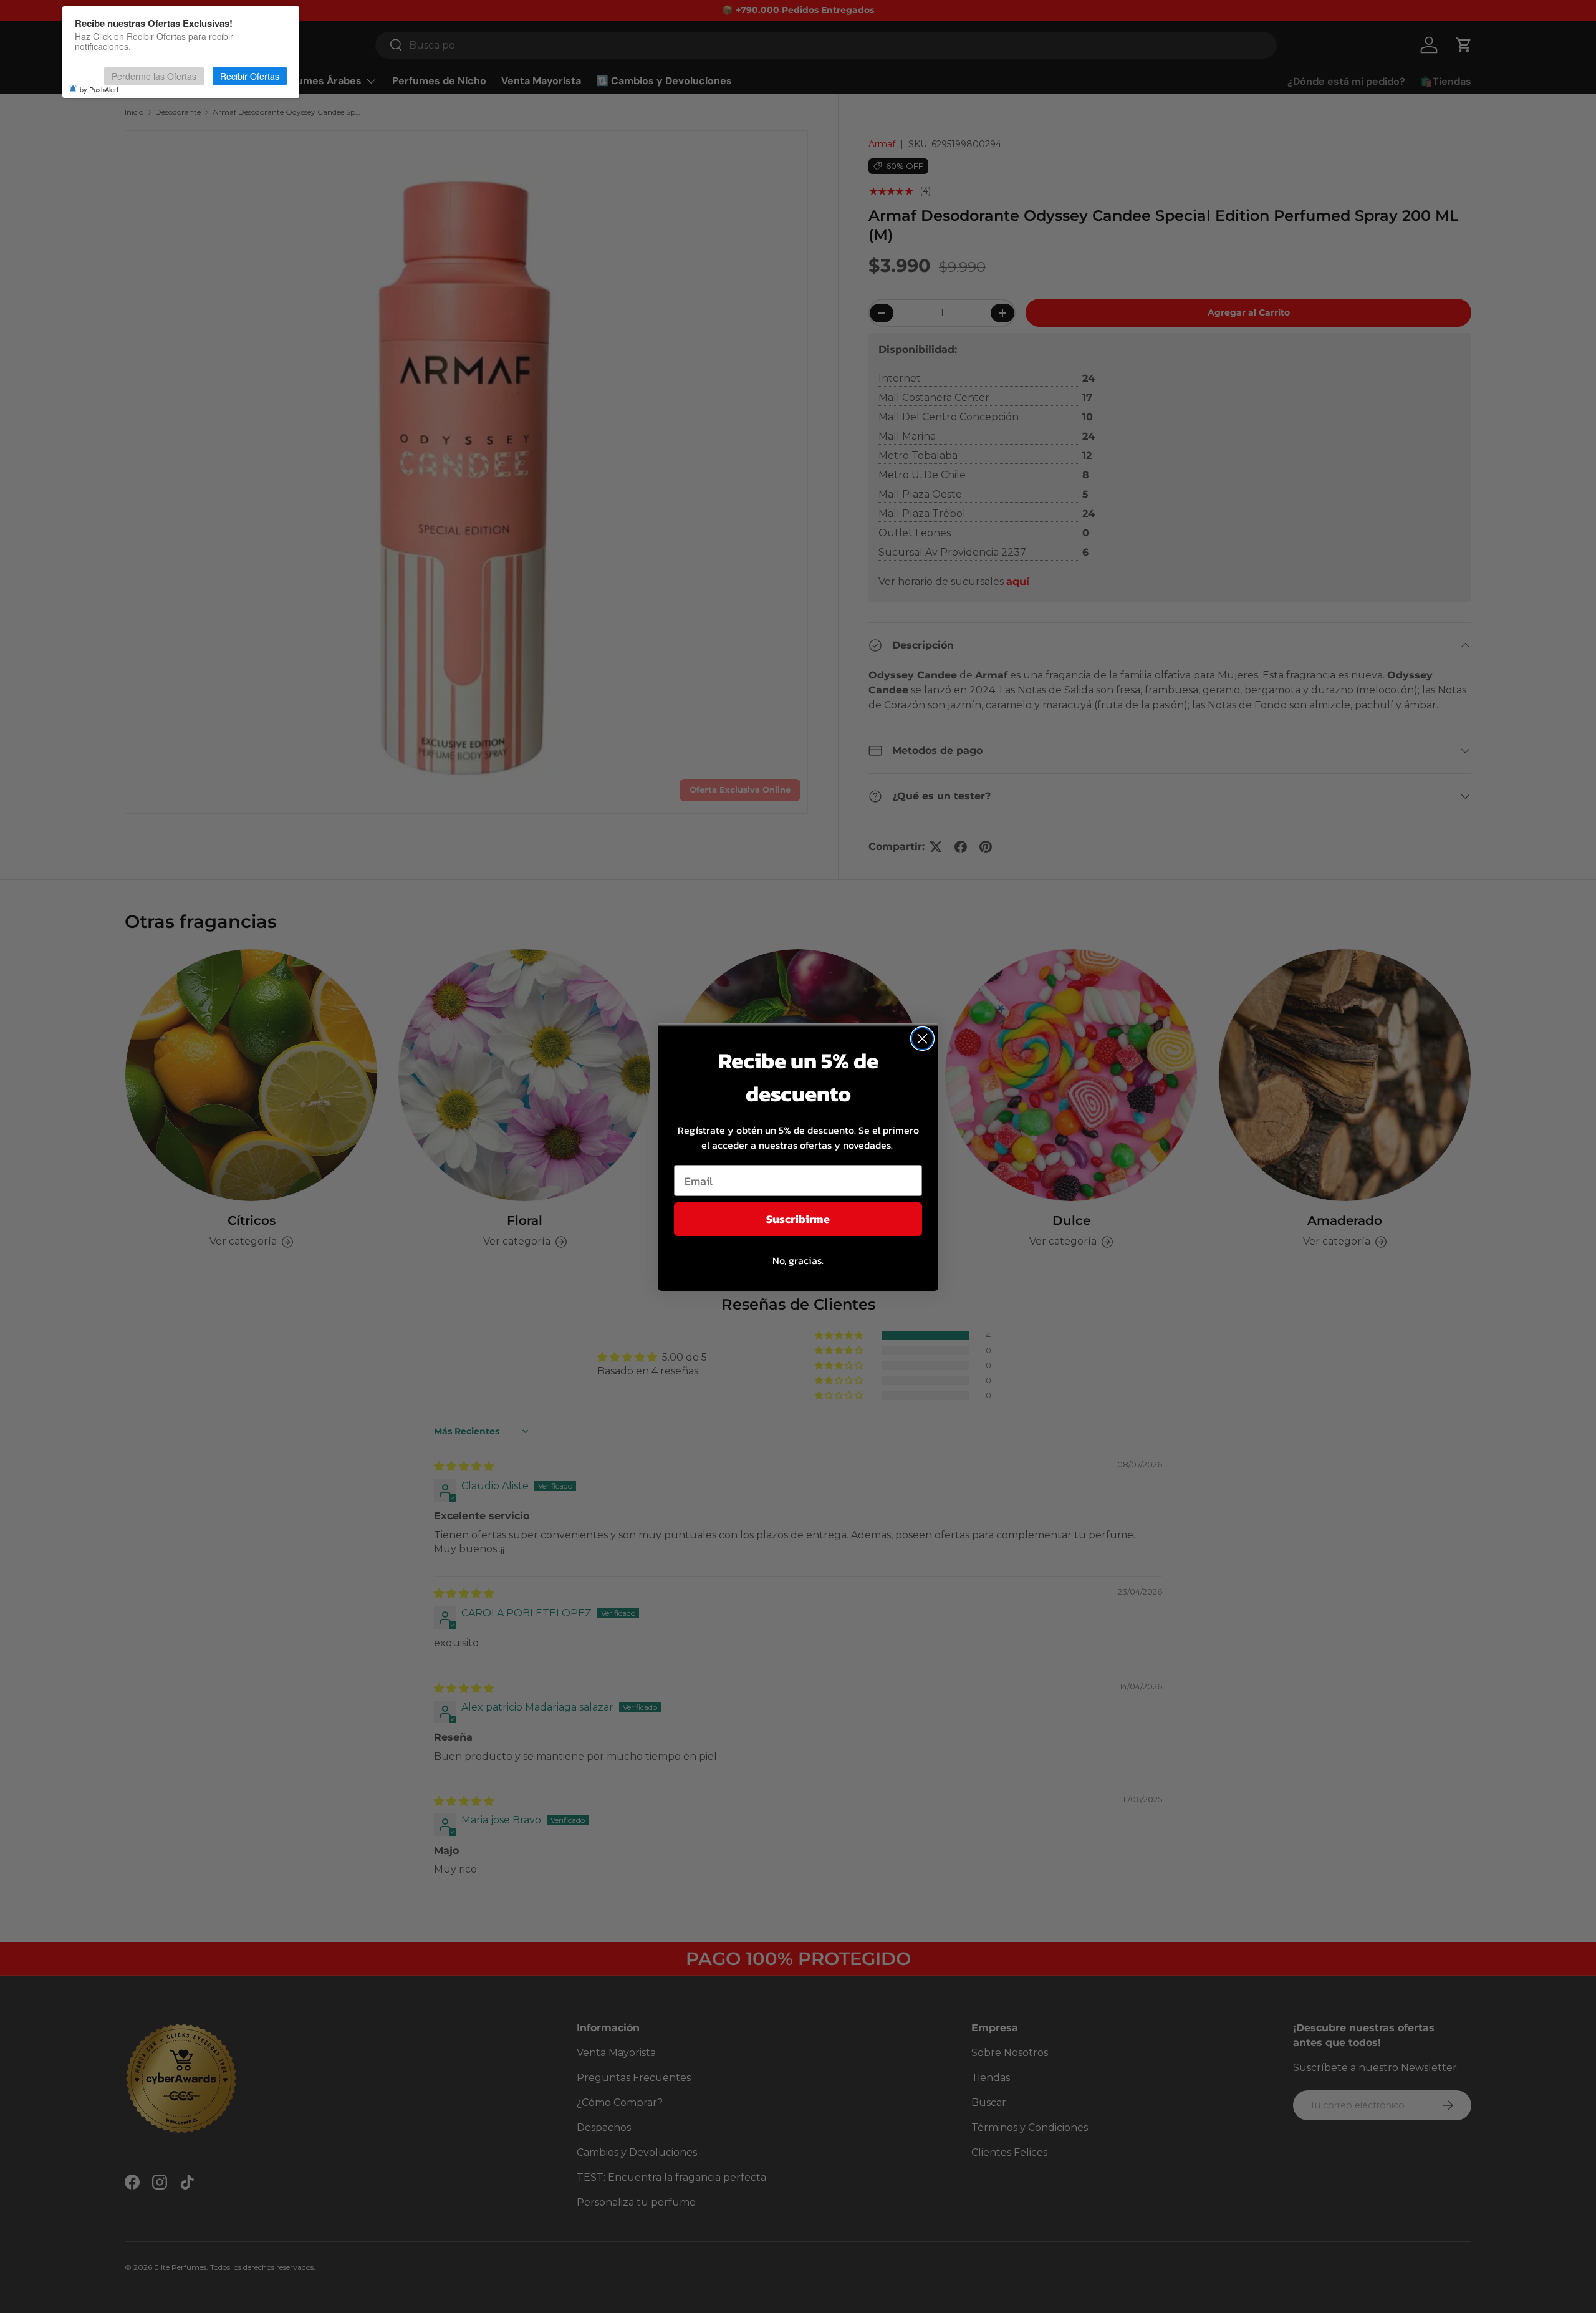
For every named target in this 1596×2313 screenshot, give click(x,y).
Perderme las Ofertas (154, 76)
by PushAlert (99, 89)
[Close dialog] (922, 1039)
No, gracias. (798, 1260)
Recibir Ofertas (250, 76)
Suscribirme (798, 1219)
